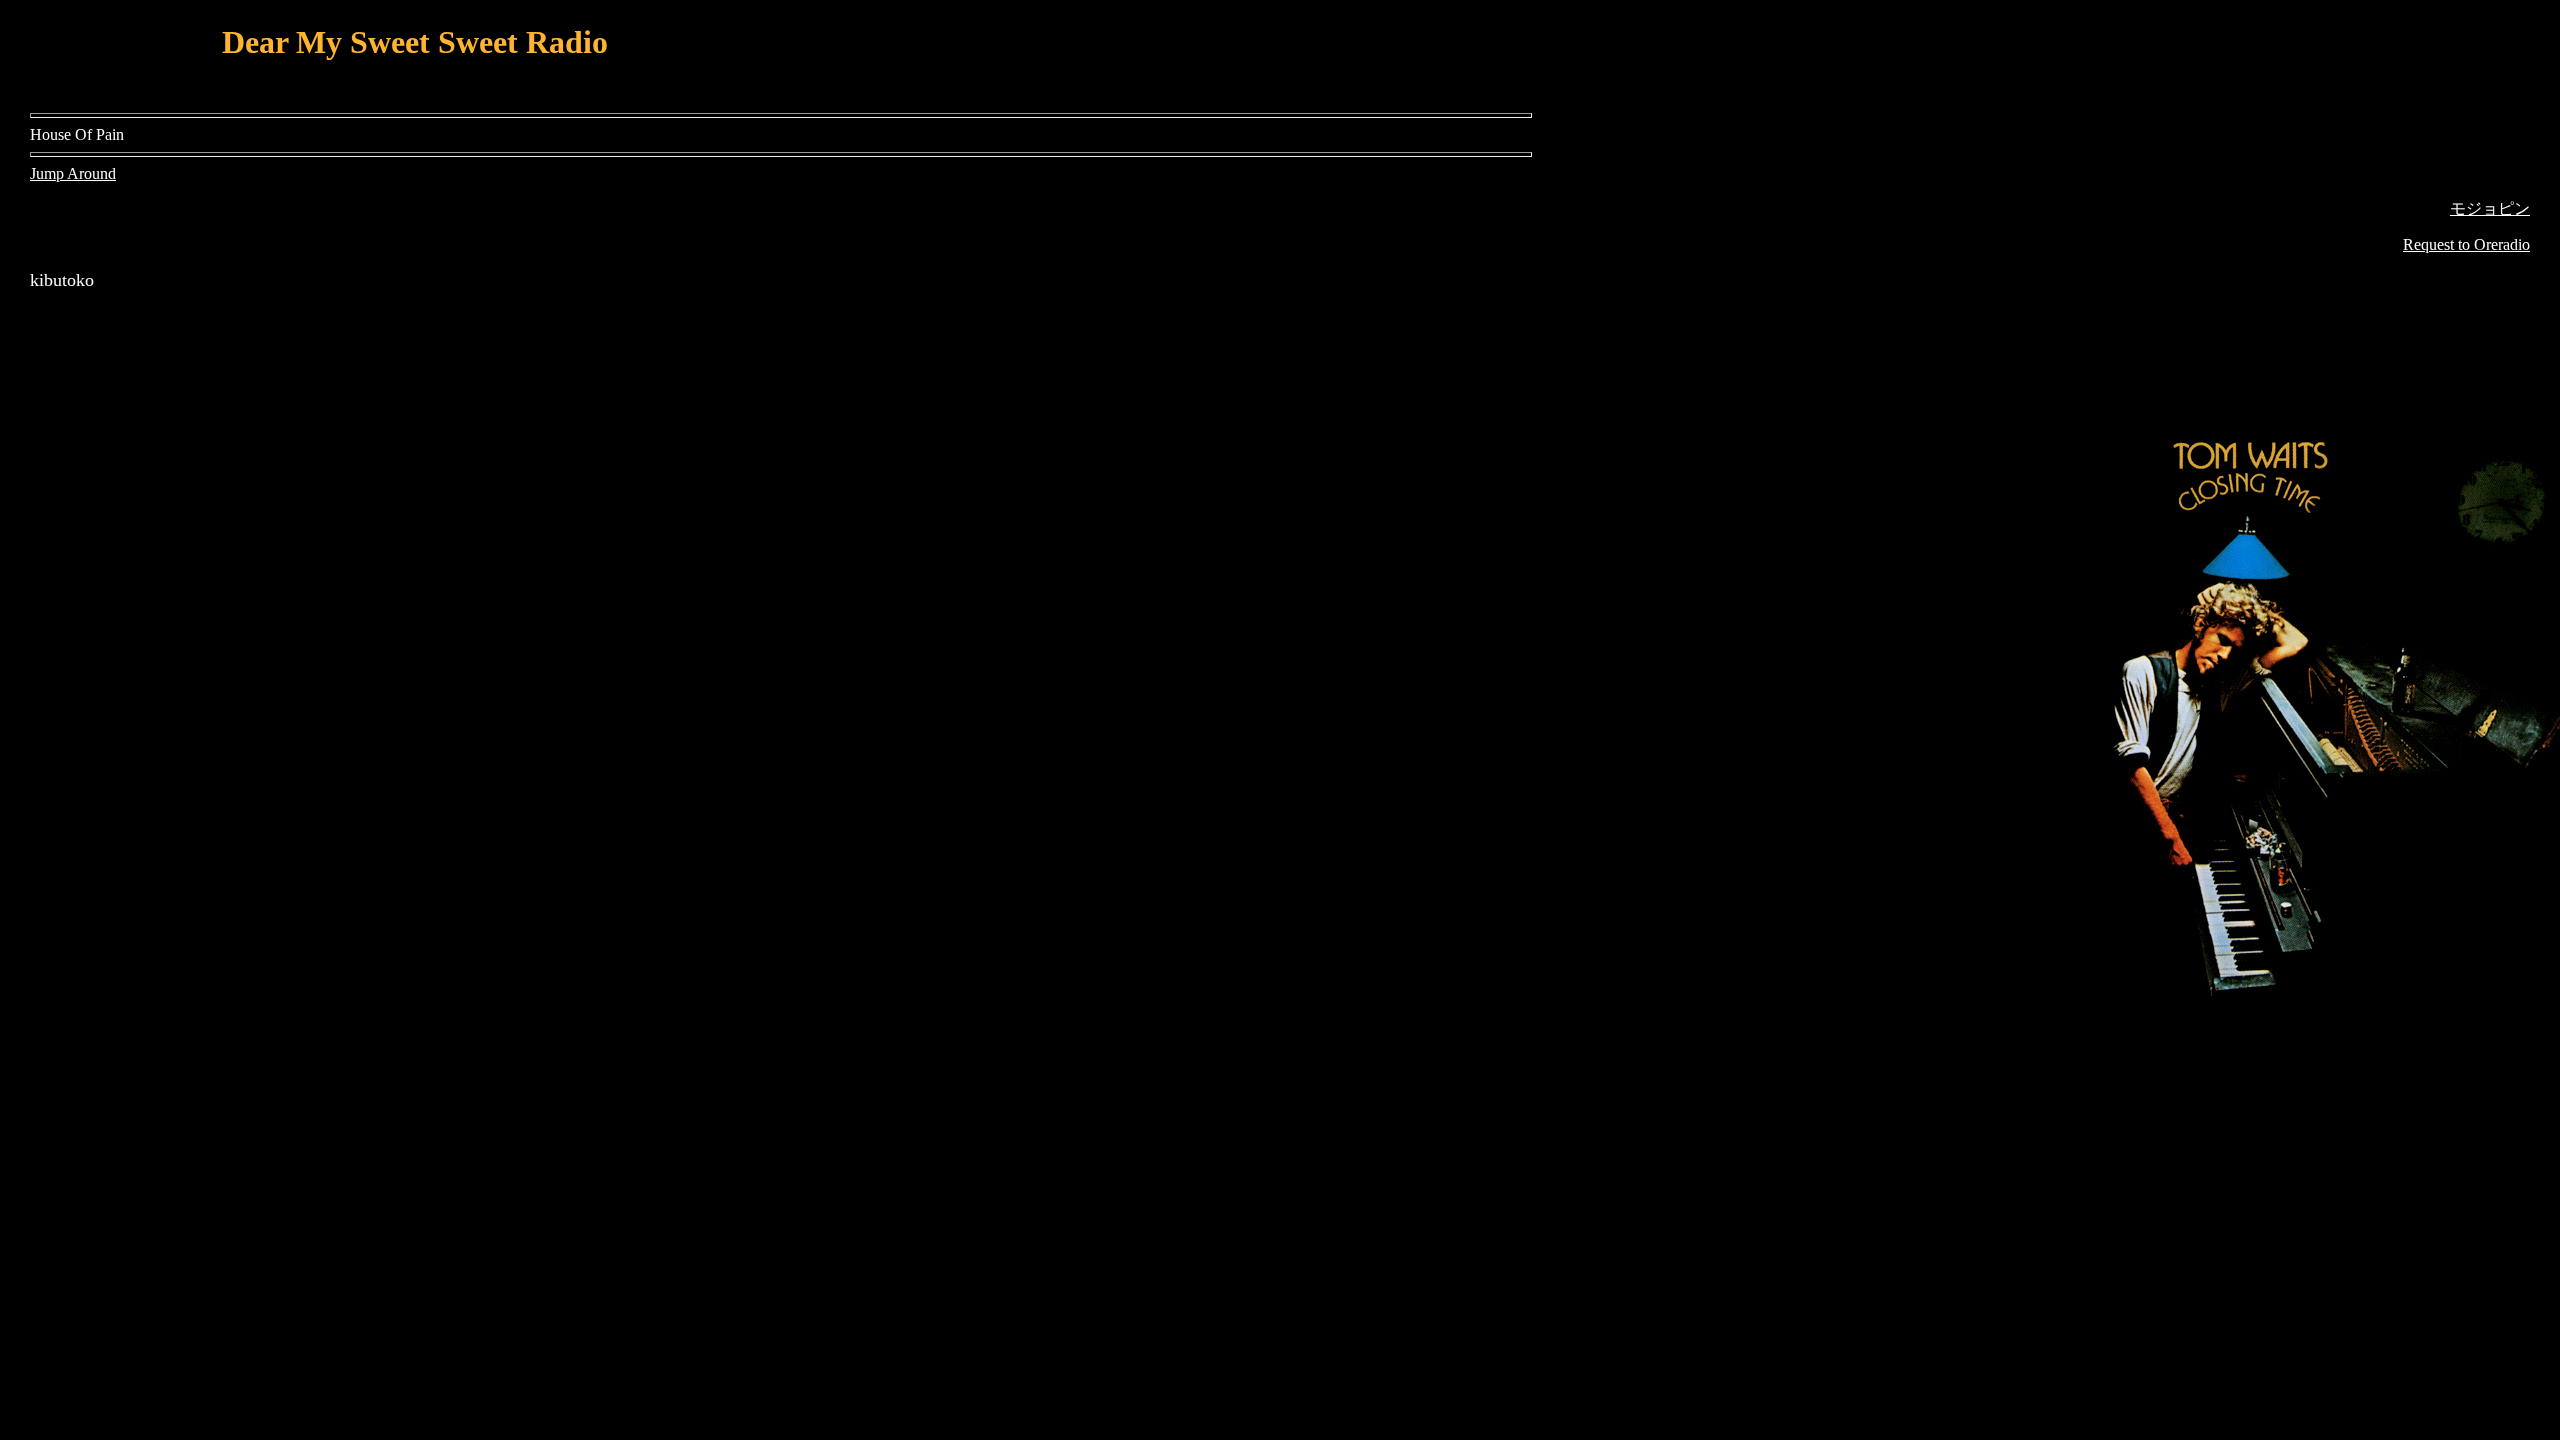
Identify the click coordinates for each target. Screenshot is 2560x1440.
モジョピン (2490, 208)
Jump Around (73, 173)
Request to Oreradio (2466, 244)
